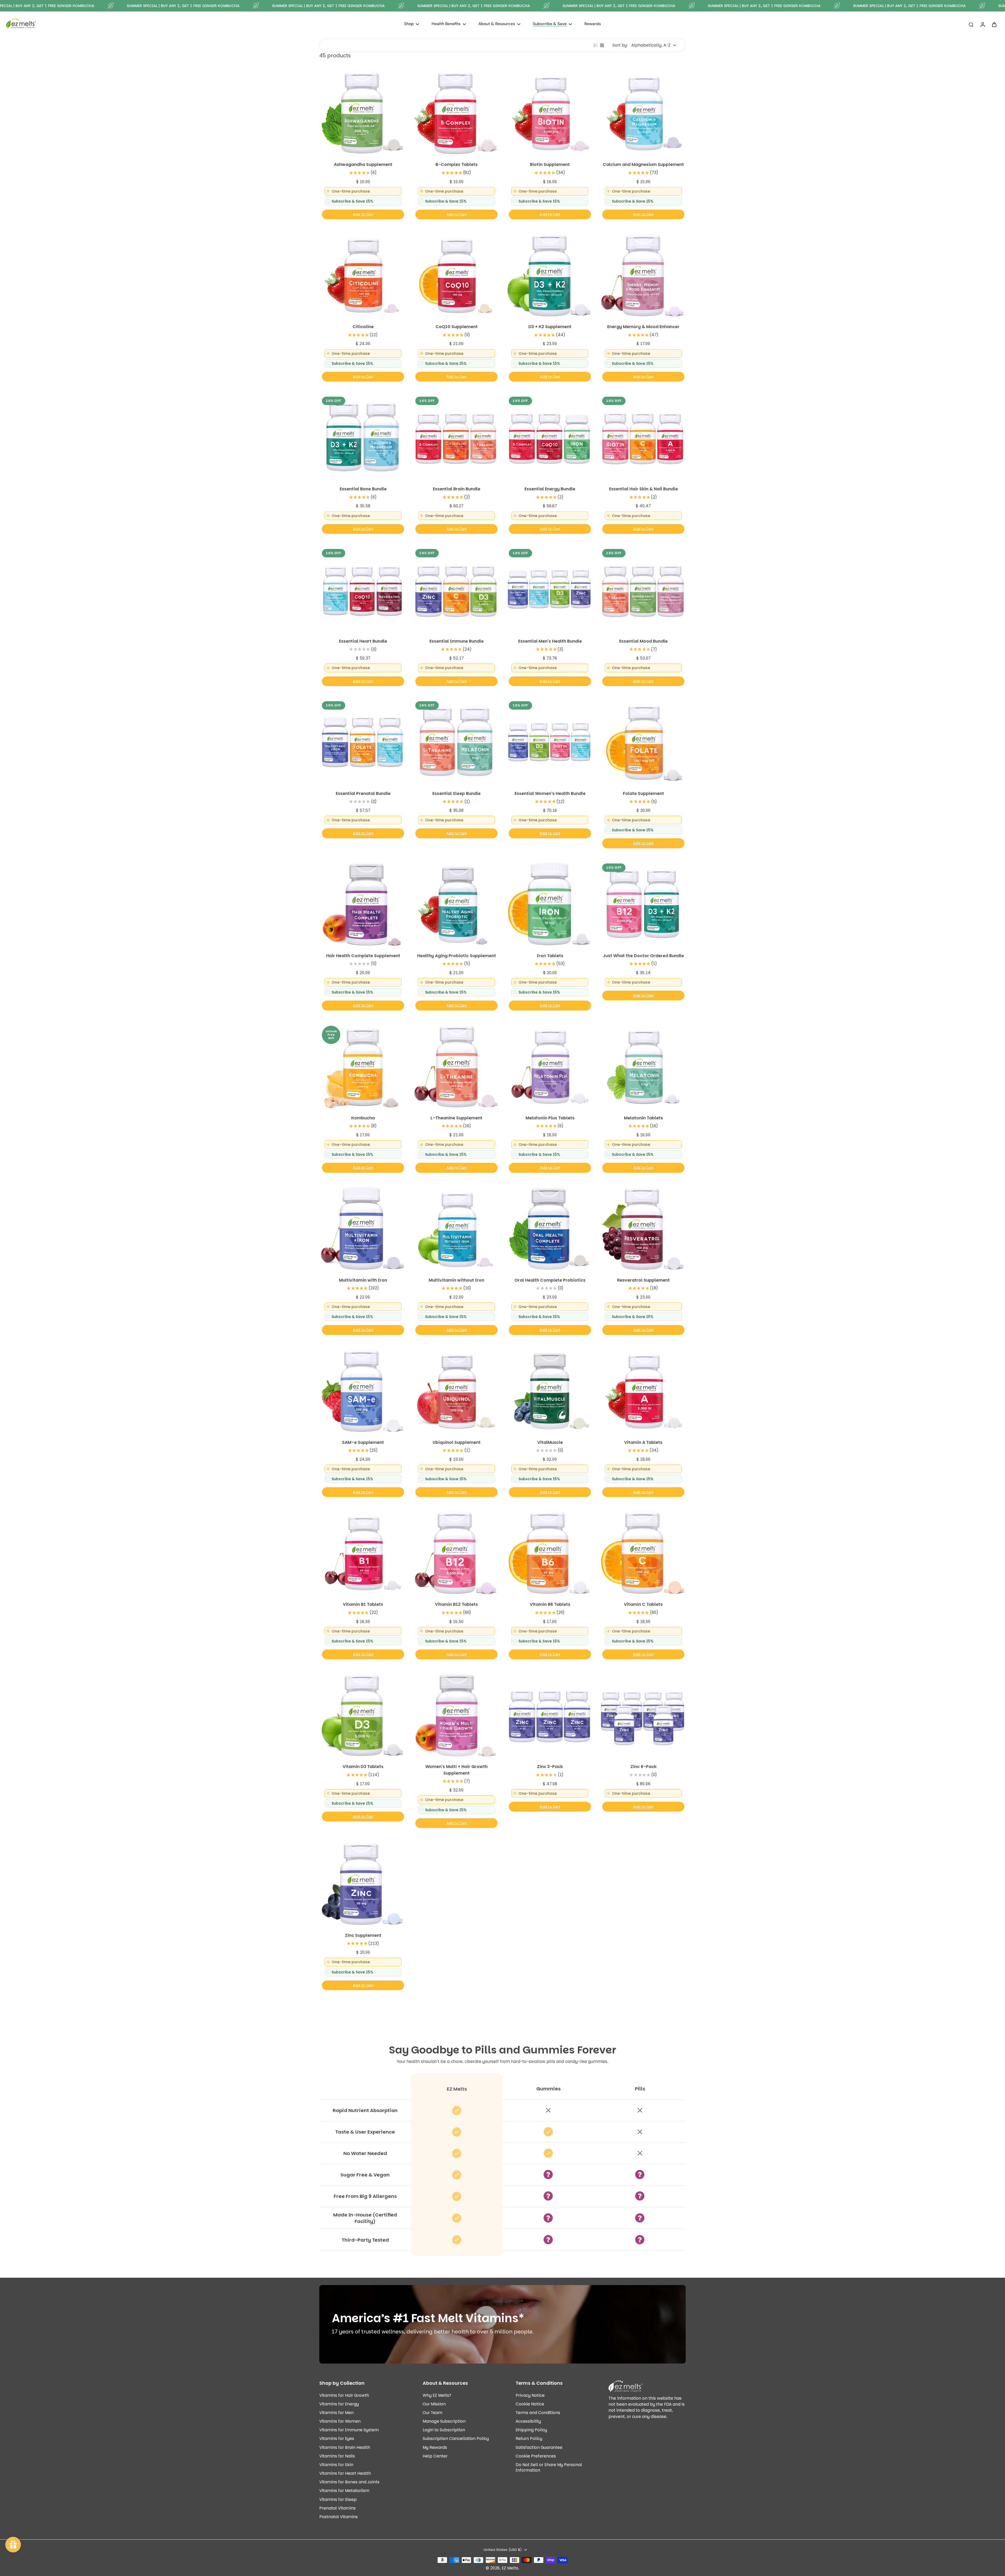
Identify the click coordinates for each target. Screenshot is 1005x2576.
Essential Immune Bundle (457, 641)
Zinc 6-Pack (643, 1767)
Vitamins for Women (340, 2421)
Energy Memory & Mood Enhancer (643, 327)
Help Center (435, 2456)
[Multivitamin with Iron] (362, 1228)
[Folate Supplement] (643, 742)
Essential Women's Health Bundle (550, 793)
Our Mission (434, 2404)
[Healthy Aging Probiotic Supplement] (456, 904)
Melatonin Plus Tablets (550, 1118)
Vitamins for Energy (339, 2404)
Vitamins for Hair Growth (344, 2395)
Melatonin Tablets (643, 1118)
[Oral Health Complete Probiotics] (549, 1228)
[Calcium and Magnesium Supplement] (643, 113)
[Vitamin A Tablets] (643, 1391)
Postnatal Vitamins (339, 2517)
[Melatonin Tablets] (643, 1066)
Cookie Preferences (536, 2456)
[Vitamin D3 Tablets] (362, 1715)
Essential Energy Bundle (550, 489)
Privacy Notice (530, 2395)
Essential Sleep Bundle (456, 793)
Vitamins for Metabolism (344, 2491)
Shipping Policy (531, 2430)
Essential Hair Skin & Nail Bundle (643, 489)
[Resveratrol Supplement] (643, 1228)
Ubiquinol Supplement (457, 1442)
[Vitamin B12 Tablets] (456, 1553)
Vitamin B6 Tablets (550, 1604)
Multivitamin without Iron (456, 1280)
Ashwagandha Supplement (363, 164)
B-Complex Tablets (457, 164)
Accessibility (528, 2421)
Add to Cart (363, 214)
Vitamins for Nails (337, 2456)
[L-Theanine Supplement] (456, 1066)
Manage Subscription (444, 2421)
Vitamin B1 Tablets (363, 1604)
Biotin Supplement (550, 164)
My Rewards (435, 2447)
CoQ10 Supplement (457, 327)
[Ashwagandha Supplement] (362, 113)
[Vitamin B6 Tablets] (549, 1553)
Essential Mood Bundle (643, 641)
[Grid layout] (602, 45)
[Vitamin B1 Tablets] (362, 1553)
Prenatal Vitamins (337, 2508)
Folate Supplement (643, 793)
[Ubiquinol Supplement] (456, 1391)
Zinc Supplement (363, 1935)
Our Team (432, 2413)
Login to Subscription (444, 2430)
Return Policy (529, 2438)
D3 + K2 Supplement (550, 327)
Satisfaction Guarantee (539, 2447)
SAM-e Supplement (363, 1442)
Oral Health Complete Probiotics (550, 1280)
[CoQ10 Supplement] (456, 275)
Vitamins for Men (336, 2413)
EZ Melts (510, 2568)
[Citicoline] (362, 275)
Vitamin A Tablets (643, 1442)
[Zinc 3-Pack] (549, 1715)
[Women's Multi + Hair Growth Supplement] (456, 1715)
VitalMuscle (550, 1442)
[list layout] (596, 45)
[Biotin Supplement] (549, 113)
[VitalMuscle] (549, 1391)
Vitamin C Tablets (643, 1604)
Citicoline (363, 327)
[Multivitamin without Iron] (456, 1228)
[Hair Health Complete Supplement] (362, 904)
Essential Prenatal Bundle (363, 793)
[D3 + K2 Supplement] (549, 275)
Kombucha (363, 1118)
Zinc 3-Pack (550, 1767)
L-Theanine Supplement (456, 1118)
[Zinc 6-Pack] (643, 1715)
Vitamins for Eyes (337, 2438)
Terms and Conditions (538, 2413)
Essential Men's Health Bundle (550, 641)
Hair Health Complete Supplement (363, 956)
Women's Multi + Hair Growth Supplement (456, 1770)
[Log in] (982, 24)
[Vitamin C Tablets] (643, 1553)
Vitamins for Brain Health (345, 2447)
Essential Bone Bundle (363, 489)
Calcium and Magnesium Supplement (643, 164)
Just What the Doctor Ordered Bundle (643, 956)
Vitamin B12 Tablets (456, 1604)
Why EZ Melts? (437, 2395)
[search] (971, 24)
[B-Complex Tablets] (456, 113)
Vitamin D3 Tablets (363, 1767)
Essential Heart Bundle (363, 641)
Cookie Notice (530, 2404)
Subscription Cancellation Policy (456, 2438)
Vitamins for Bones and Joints (349, 2482)
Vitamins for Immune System (349, 2430)
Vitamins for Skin (336, 2465)
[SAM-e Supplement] (362, 1391)
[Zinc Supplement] (362, 1884)
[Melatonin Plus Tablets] (549, 1066)
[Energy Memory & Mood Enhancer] (643, 275)
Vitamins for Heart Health (345, 2473)
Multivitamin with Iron (363, 1280)
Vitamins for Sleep (338, 2499)
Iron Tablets (550, 956)
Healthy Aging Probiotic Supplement (457, 956)
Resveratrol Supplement (643, 1280)
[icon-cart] (994, 24)
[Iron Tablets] (549, 904)
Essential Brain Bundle (457, 489)
